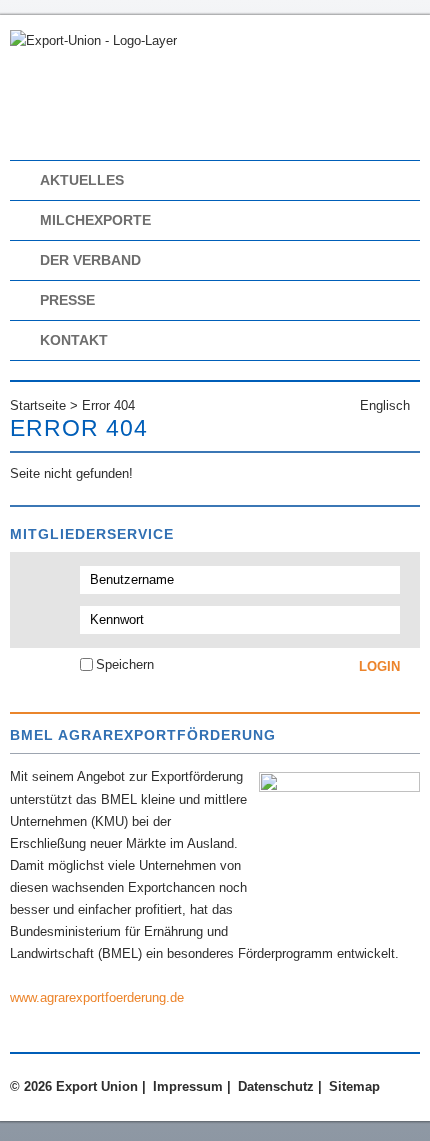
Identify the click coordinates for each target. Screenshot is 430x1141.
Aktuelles (82, 180)
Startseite (38, 405)
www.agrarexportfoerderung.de (97, 997)
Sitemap (354, 1086)
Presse (67, 300)
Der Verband (90, 260)
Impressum (188, 1086)
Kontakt (74, 340)
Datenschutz (276, 1086)
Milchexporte (95, 220)
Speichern (125, 664)
